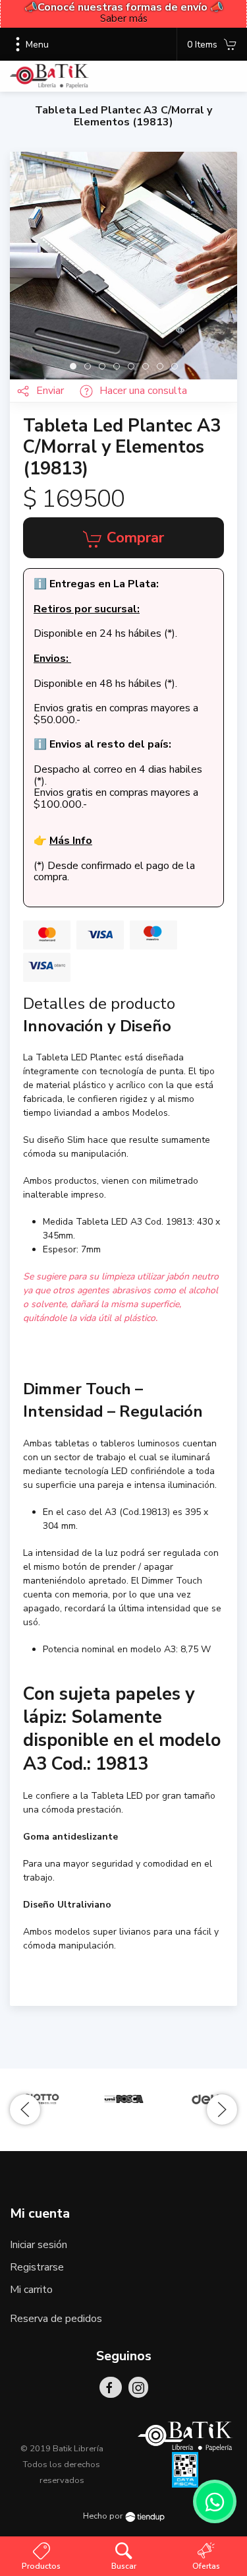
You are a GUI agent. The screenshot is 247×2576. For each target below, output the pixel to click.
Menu (37, 45)
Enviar (51, 391)
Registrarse (37, 2267)
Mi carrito (31, 2290)
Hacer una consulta (143, 391)
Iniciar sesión (39, 2245)
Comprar (133, 538)
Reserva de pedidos (56, 2319)
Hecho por (104, 2516)
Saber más (124, 18)
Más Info (71, 841)
